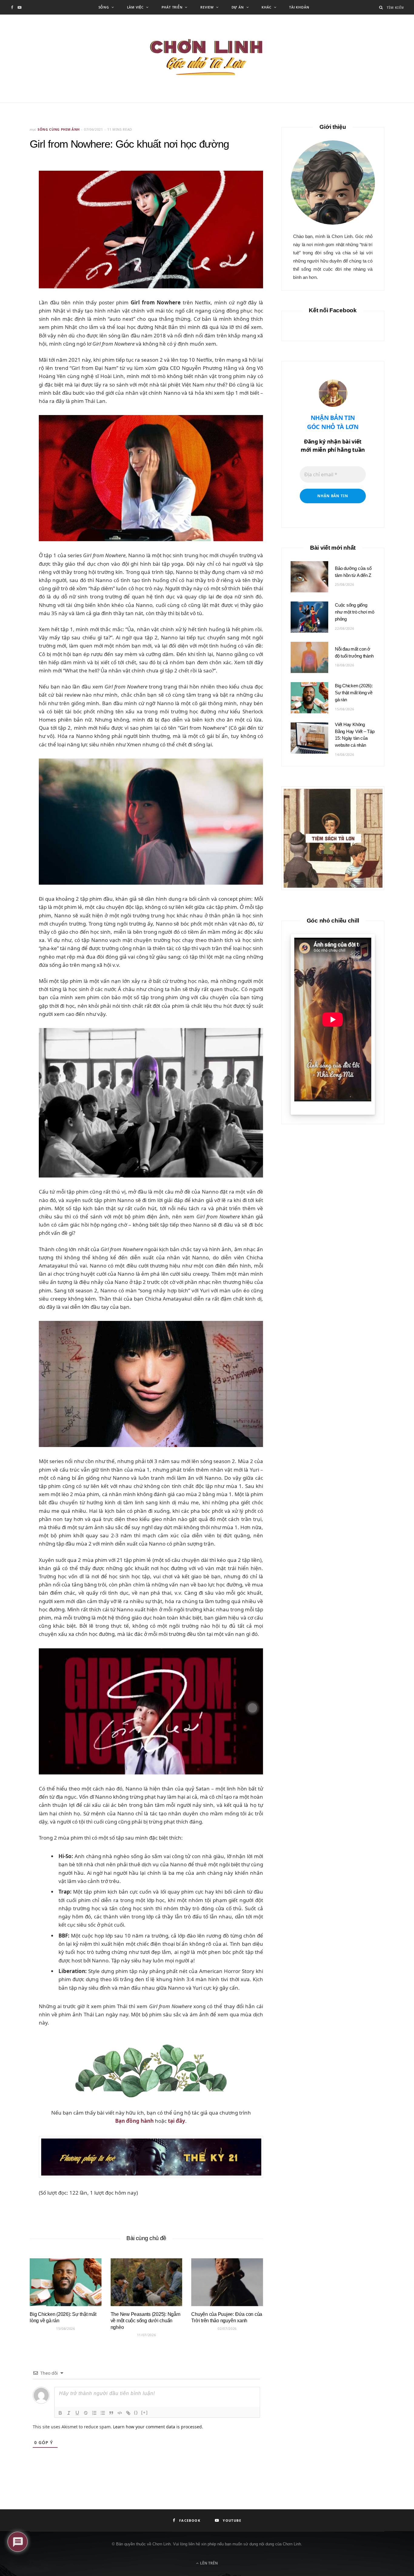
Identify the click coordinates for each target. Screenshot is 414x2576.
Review (207, 7)
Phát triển (172, 7)
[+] (145, 2412)
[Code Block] (120, 2413)
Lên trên (209, 2563)
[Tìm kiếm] (381, 7)
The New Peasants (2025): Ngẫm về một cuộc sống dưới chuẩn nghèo (145, 2321)
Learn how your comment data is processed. (158, 2427)
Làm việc (135, 7)
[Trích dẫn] (111, 2413)
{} (136, 2412)
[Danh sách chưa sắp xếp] (103, 2413)
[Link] (128, 2413)
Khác (266, 7)
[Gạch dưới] (77, 2413)
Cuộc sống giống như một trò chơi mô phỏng (355, 612)
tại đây (177, 2121)
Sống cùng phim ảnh (59, 129)
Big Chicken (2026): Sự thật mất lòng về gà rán (354, 693)
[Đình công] (86, 2413)
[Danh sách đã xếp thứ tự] (94, 2413)
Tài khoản (299, 7)
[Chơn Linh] (207, 59)
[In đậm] (60, 2413)
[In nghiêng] (69, 2413)
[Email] (15, 201)
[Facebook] (15, 185)
